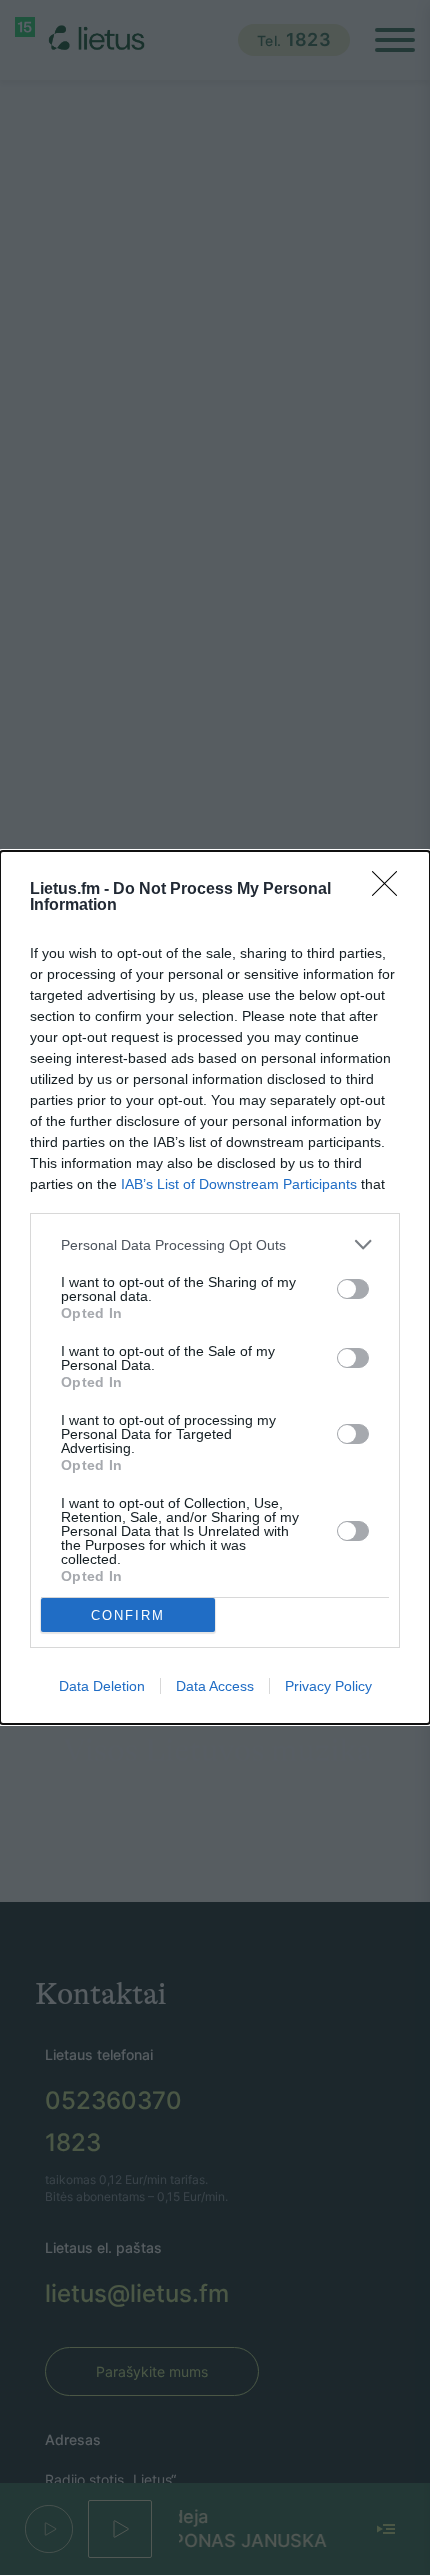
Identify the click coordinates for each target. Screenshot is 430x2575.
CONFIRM (128, 1615)
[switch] (353, 1289)
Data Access (215, 1686)
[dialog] (215, 1287)
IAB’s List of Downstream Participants (239, 1184)
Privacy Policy (328, 1686)
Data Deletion (102, 1686)
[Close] (391, 890)
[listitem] (215, 1244)
